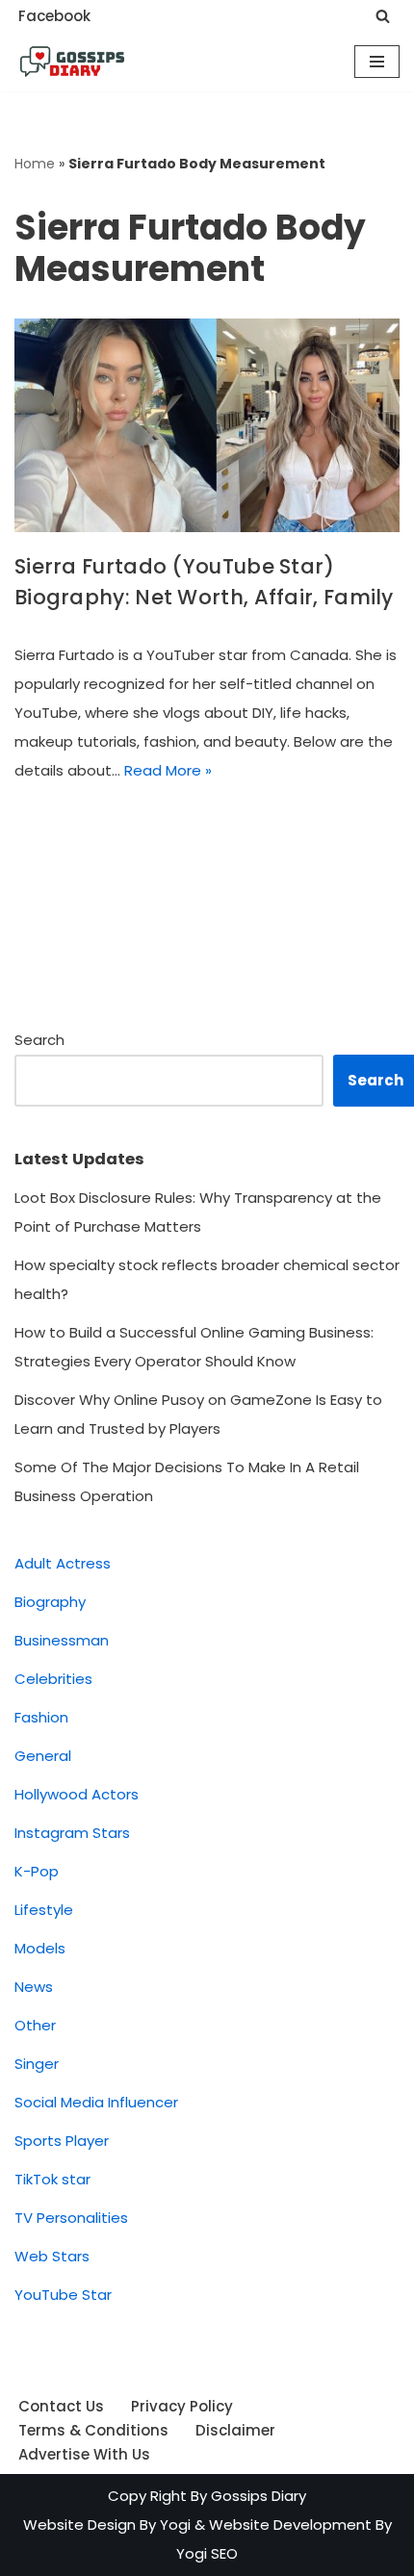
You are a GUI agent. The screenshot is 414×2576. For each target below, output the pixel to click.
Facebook (54, 16)
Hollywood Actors (77, 1794)
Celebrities (53, 1679)
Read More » (168, 770)
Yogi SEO (207, 2553)
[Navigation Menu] (377, 62)
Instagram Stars (72, 1833)
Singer (37, 2064)
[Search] (383, 16)
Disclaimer (235, 2430)
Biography (50, 1602)
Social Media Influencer (96, 2102)
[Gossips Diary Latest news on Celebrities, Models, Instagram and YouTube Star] (72, 62)
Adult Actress (63, 1563)
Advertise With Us (84, 2454)
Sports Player (62, 2141)
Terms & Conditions (93, 2430)
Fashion (41, 1717)
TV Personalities (71, 2218)
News (34, 1987)
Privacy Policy (182, 2406)
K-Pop (37, 1871)
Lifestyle (44, 1910)
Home (35, 164)
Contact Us (61, 2406)
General (43, 1756)
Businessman (62, 1640)
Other (35, 2025)
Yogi (173, 2525)
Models (40, 1948)
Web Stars (52, 2256)
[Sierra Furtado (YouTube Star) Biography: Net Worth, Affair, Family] (207, 425)
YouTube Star (63, 2295)
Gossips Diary (259, 2496)
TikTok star (52, 2179)
